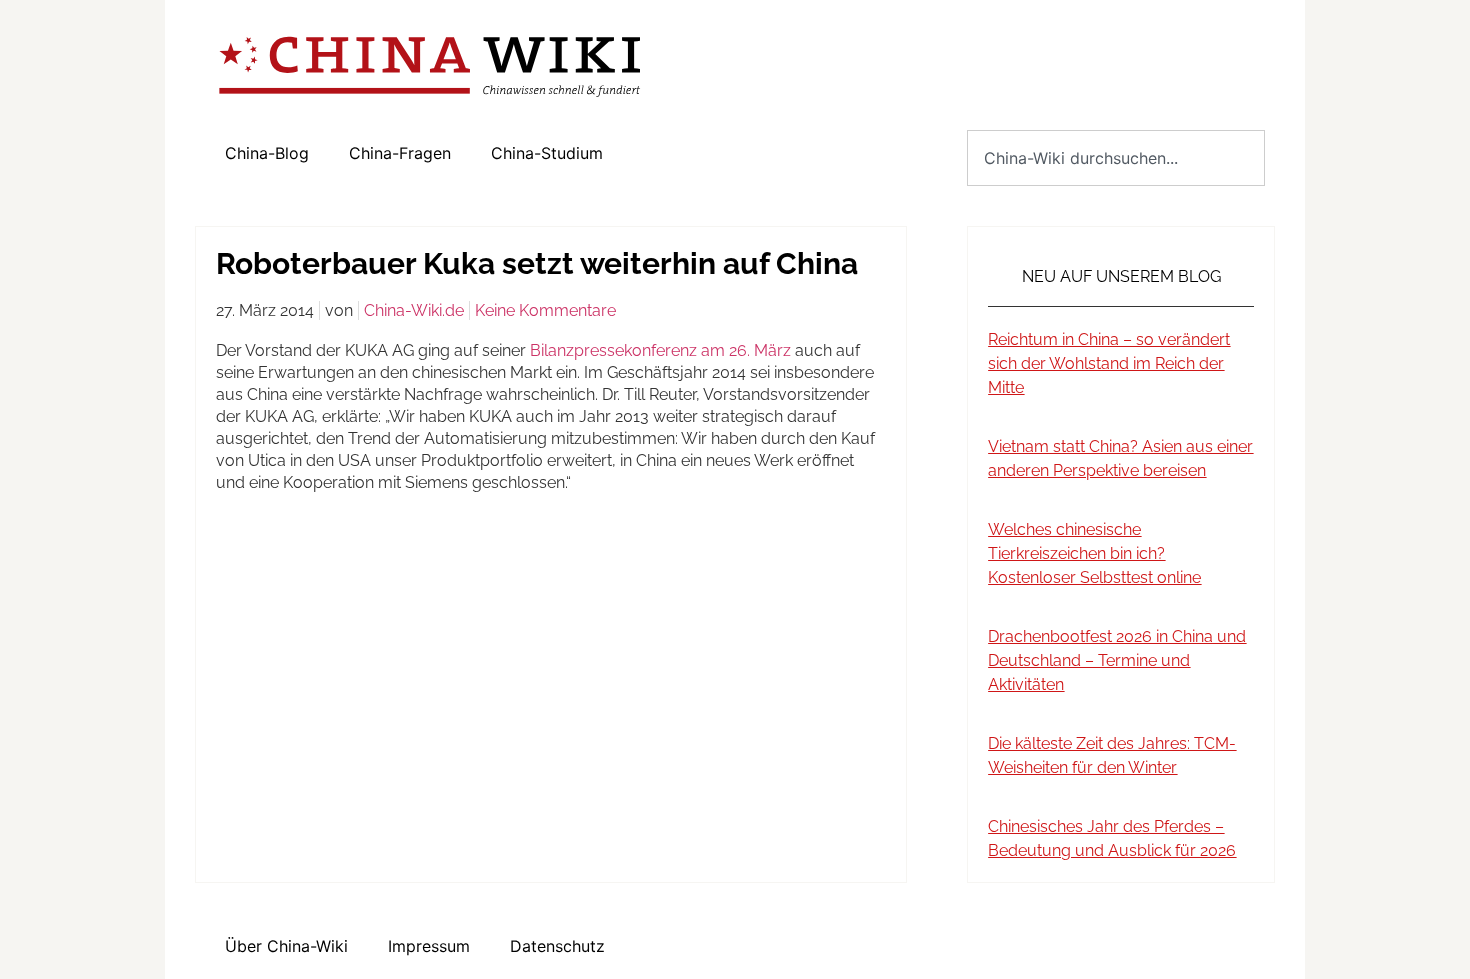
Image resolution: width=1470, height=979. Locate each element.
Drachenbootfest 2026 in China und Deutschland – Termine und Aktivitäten (1117, 660)
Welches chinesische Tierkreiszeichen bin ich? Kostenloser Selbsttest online (1094, 553)
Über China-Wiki (286, 946)
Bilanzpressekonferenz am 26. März (662, 350)
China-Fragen (400, 153)
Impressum (429, 946)
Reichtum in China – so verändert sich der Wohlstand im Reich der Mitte (1109, 363)
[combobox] (1116, 158)
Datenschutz (557, 946)
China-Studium (547, 153)
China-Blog (267, 153)
